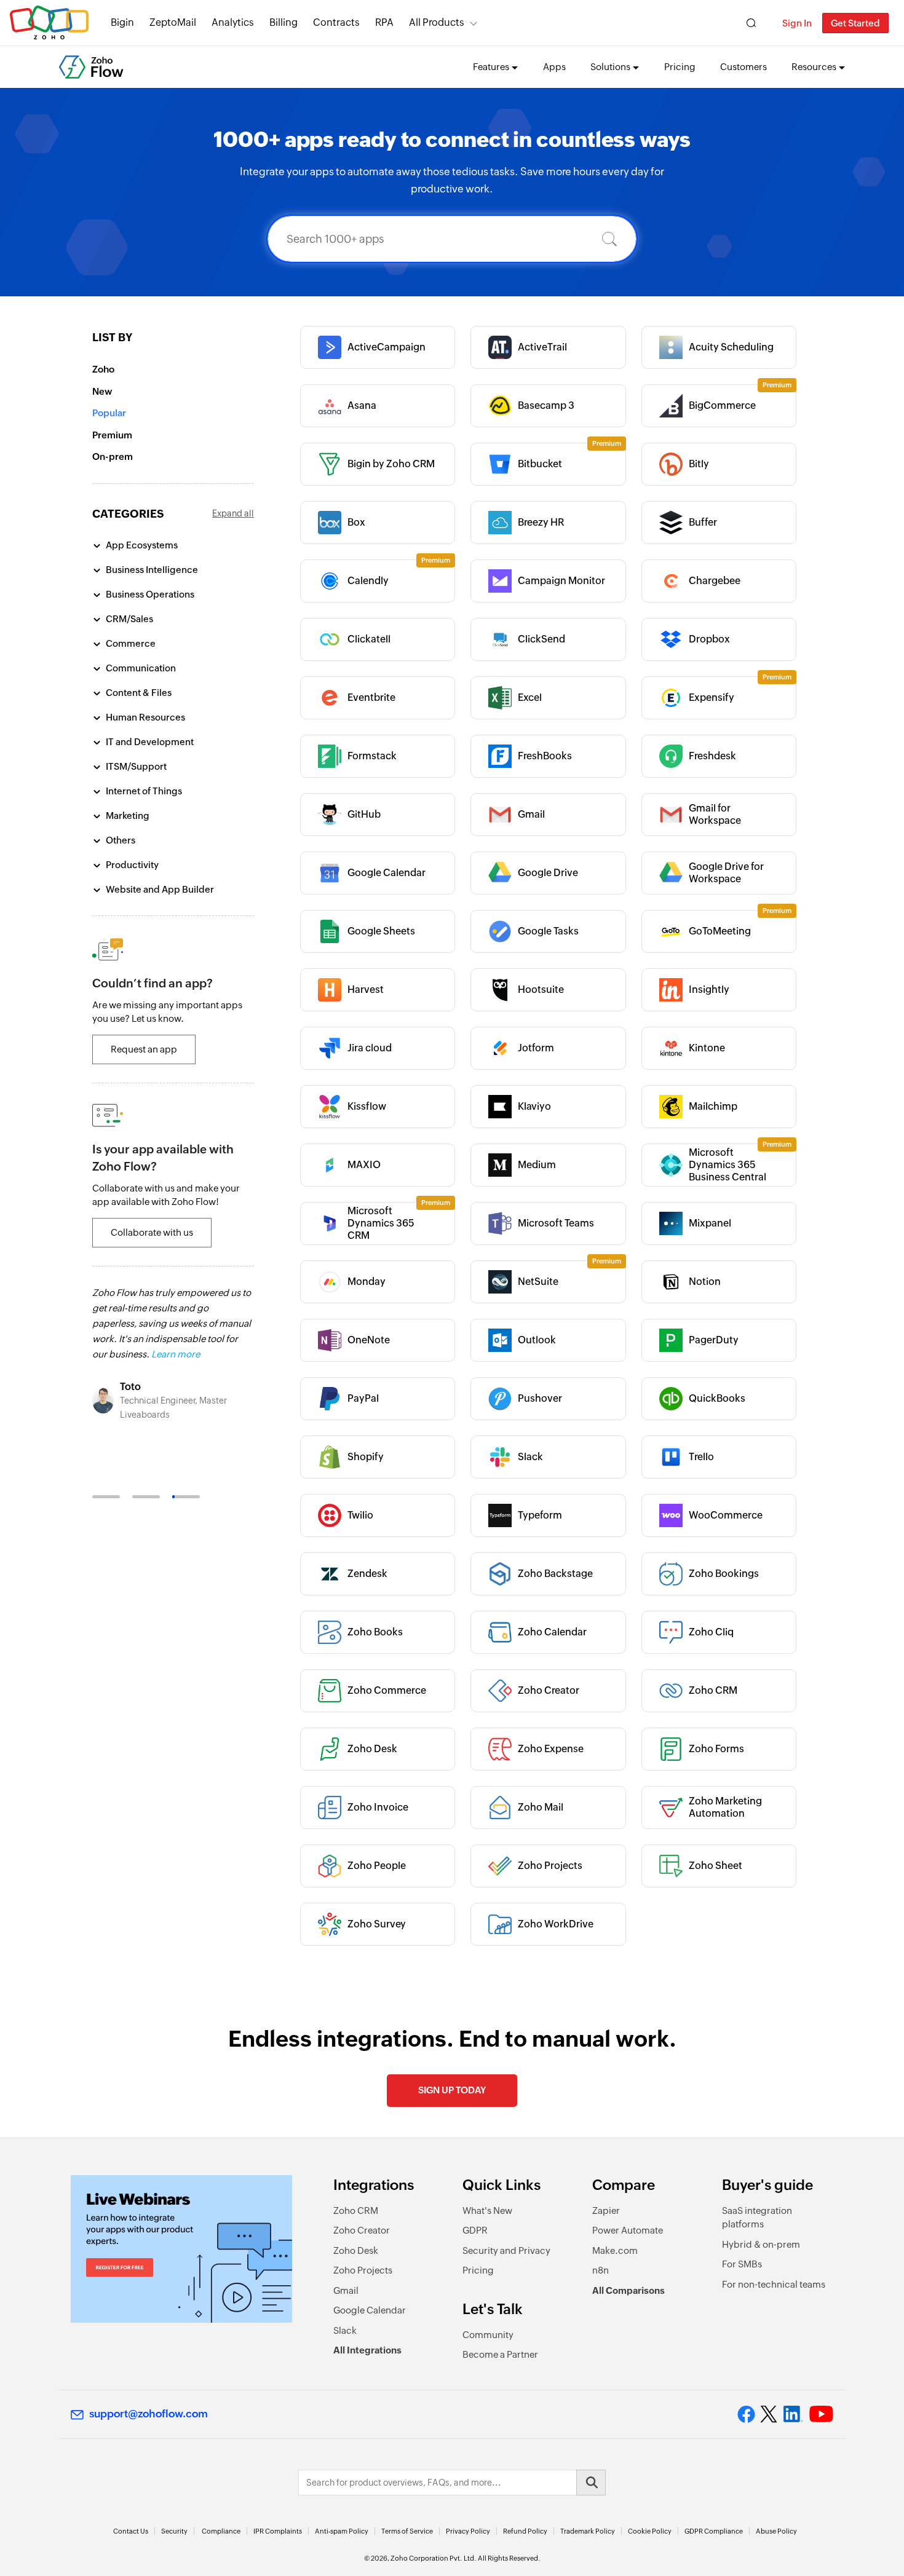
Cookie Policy (650, 2531)
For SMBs (742, 2264)
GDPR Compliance (714, 2531)
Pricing (680, 67)
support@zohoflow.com (149, 2414)
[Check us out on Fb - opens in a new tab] (746, 2414)
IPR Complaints (278, 2531)
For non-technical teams (774, 2284)
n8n (601, 2270)
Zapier (606, 2211)
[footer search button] (591, 2483)
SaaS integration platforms (757, 2218)
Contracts (336, 22)
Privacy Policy (468, 2531)
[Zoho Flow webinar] (181, 2249)
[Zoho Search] (751, 23)
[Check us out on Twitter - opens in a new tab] (769, 2414)
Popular (109, 413)
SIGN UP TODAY (452, 2090)
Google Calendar (370, 2310)
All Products (437, 22)
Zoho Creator (362, 2230)
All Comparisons (628, 2290)
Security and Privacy (506, 2250)
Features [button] (491, 67)
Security (174, 2531)
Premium (112, 435)
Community (488, 2335)
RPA (384, 22)
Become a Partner (500, 2354)
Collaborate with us (152, 1232)
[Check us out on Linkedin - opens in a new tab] (793, 2414)
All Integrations (367, 2350)
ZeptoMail (173, 22)
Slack (345, 2330)
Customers (743, 67)
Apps (554, 67)
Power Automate (628, 2230)
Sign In (797, 23)
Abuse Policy (776, 2531)
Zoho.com (49, 23)
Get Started (855, 23)
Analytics (233, 22)
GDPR (475, 2230)
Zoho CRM (356, 2211)
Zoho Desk (356, 2250)
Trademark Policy (588, 2531)
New (102, 391)
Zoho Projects (363, 2270)
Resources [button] (814, 67)
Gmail (346, 2290)
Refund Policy (525, 2531)
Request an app (144, 1049)
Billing (283, 22)
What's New (487, 2211)
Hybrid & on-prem (761, 2244)
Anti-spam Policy (342, 2531)
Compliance (221, 2531)
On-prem (113, 456)
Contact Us (131, 2531)
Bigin (122, 22)
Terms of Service (407, 2531)
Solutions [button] (610, 67)
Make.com (615, 2250)
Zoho (103, 369)
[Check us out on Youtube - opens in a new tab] (821, 2414)
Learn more (176, 1354)
